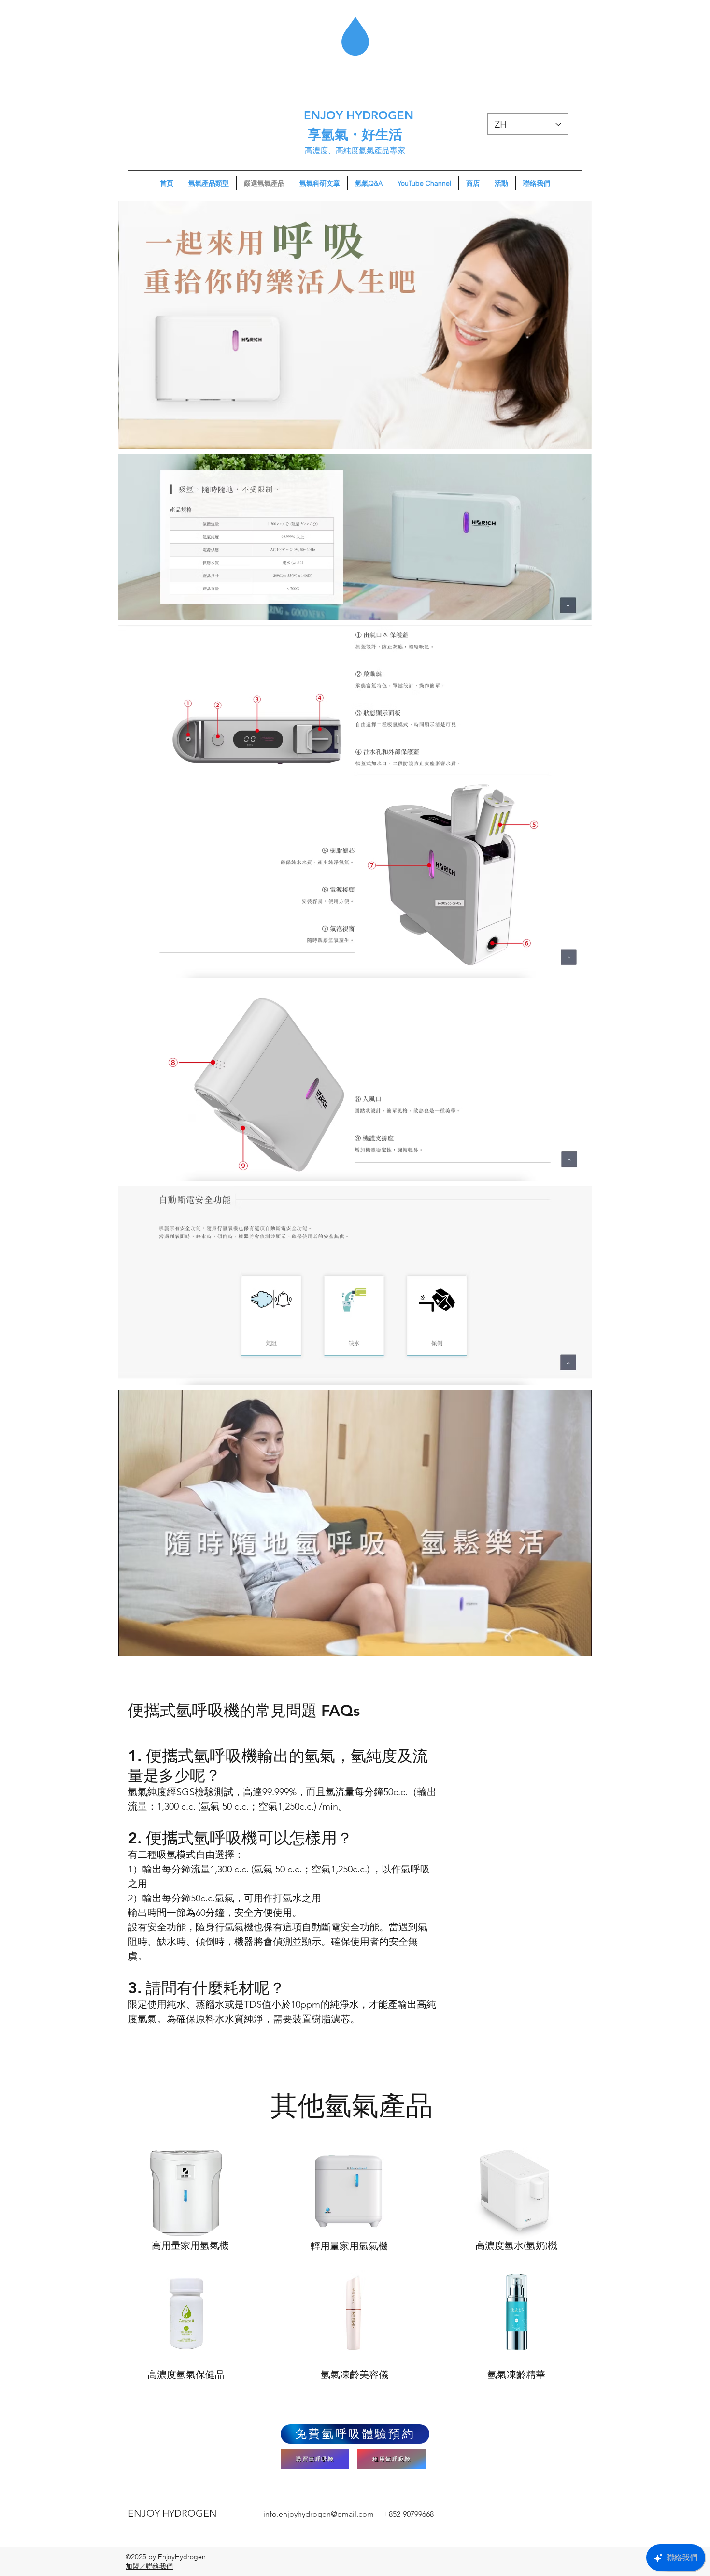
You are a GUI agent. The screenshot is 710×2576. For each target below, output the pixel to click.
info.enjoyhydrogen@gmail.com (319, 2514)
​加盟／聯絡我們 (149, 2566)
